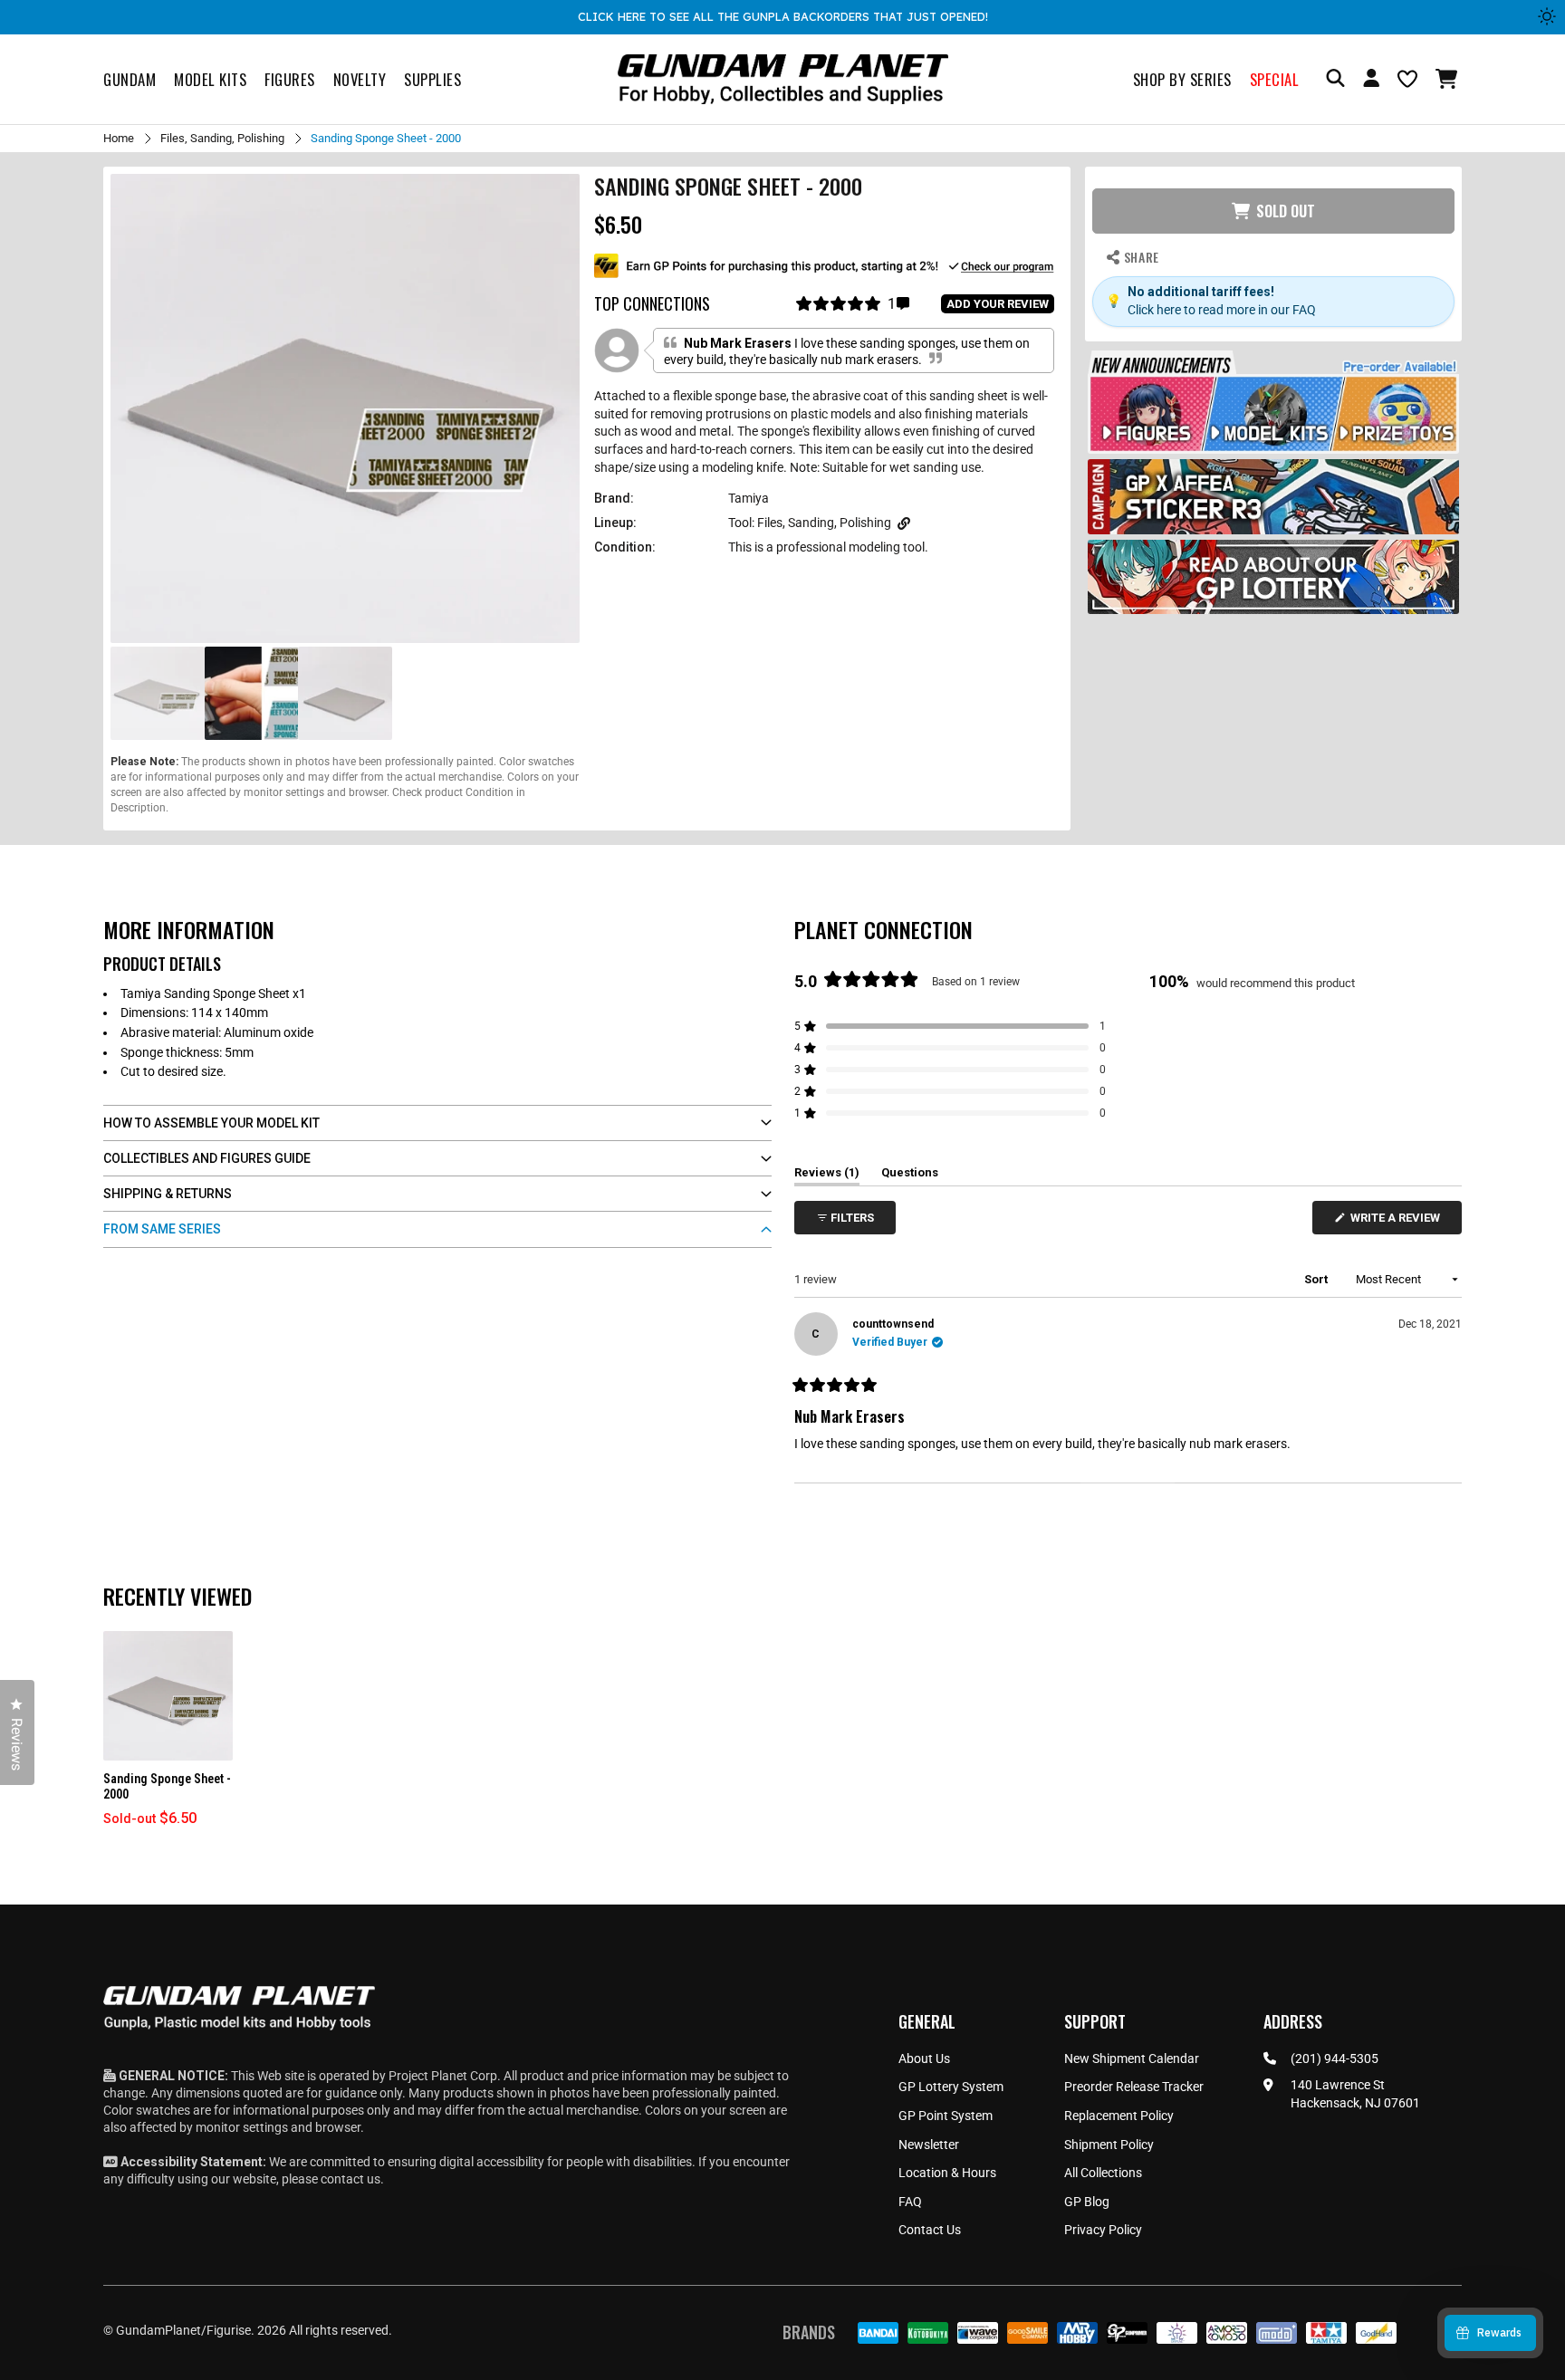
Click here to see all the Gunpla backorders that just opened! (783, 16)
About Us (924, 2059)
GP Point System (946, 2116)
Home (119, 138)
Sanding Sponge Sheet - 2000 (167, 1786)
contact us (350, 2179)
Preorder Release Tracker (1134, 2087)
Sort (1317, 1279)
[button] (1449, 79)
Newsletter (929, 2145)
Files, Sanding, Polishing (222, 138)
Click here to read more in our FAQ (1222, 310)
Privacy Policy (1103, 2230)
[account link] (1371, 81)
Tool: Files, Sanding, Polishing (810, 523)
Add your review (998, 304)
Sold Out (1286, 211)
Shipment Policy (1109, 2145)
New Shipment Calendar (1132, 2059)
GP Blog (1087, 2202)
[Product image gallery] (345, 408)
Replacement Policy (1119, 2116)
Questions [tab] (910, 1176)
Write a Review (1398, 1222)
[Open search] (1335, 79)
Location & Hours (947, 2173)
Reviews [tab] (827, 1176)
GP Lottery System (951, 2087)
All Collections (1103, 2173)
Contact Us (930, 2230)
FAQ (910, 2202)
